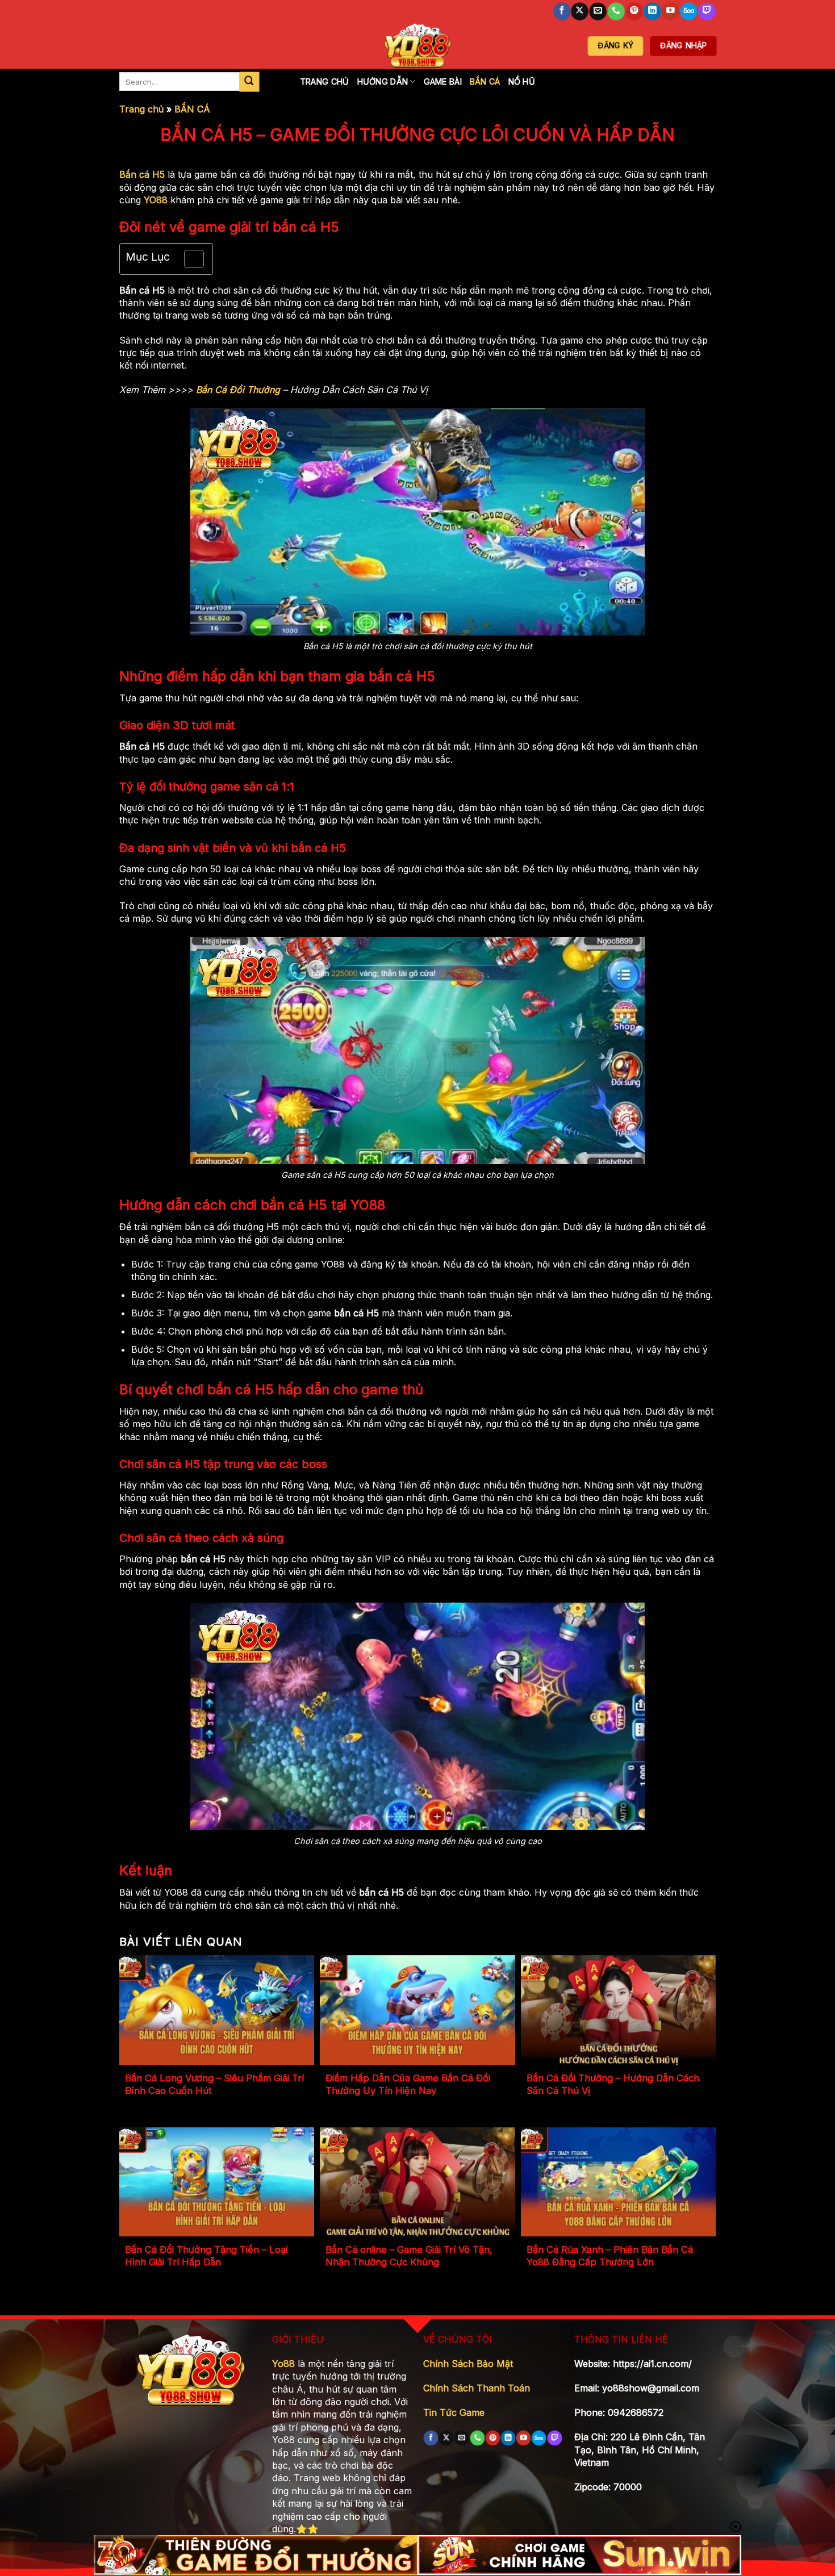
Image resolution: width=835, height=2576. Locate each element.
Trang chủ (141, 109)
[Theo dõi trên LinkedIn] (652, 12)
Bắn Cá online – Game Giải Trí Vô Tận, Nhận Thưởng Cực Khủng (409, 2256)
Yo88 (283, 2364)
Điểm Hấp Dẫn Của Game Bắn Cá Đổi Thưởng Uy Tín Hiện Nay (408, 2084)
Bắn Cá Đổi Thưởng (238, 390)
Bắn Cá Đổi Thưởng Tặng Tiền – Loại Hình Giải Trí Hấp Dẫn (206, 2256)
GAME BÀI (443, 81)
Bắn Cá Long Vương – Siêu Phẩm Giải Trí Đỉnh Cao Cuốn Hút (214, 2084)
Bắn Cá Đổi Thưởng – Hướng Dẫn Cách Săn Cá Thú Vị (613, 2084)
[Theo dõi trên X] (580, 12)
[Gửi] (249, 82)
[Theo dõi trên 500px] (688, 12)
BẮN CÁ (485, 81)
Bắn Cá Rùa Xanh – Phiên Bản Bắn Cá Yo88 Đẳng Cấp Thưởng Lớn (610, 2256)
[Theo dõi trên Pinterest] (634, 12)
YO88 (156, 200)
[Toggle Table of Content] (188, 259)
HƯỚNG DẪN (383, 81)
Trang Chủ (325, 81)
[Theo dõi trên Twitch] (707, 12)
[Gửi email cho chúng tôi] (598, 12)
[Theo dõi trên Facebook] (562, 12)
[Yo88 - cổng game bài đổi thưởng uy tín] (417, 46)
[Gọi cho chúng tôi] (616, 12)
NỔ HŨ (522, 81)
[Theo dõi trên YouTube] (670, 12)
